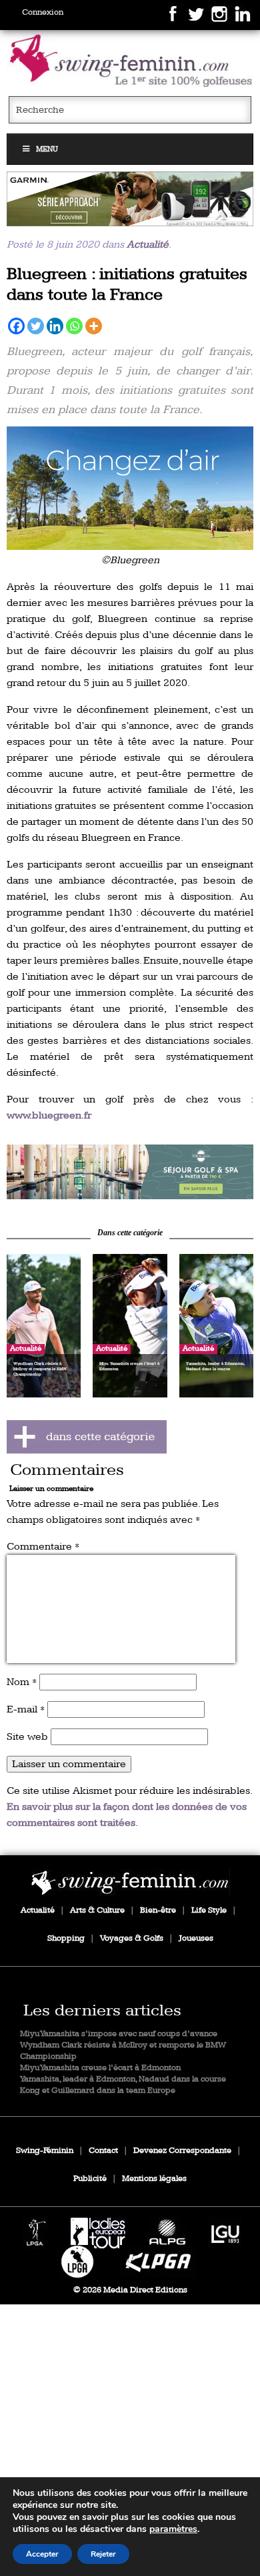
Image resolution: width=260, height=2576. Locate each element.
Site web (27, 1737)
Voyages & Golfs (132, 1938)
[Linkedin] (55, 326)
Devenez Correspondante (182, 2151)
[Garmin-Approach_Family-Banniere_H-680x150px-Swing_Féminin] (130, 199)
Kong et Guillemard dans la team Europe (98, 2090)
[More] (94, 326)
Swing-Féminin (45, 2151)
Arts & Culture (97, 1910)
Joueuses (196, 1938)
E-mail (26, 1709)
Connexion (43, 12)
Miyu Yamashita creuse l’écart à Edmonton (100, 2068)
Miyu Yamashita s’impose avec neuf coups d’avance (119, 2034)
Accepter (42, 2554)
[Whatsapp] (74, 326)
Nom (22, 1682)
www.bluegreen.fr (49, 1115)
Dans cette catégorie (130, 1233)
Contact (103, 2151)
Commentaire (43, 1547)
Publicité (90, 2179)
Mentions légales (154, 2179)
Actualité (148, 245)
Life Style (209, 1910)
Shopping (66, 1938)
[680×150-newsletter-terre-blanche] (130, 1172)
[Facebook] (16, 326)
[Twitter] (36, 326)
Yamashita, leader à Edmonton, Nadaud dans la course (123, 2079)
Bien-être (158, 1910)
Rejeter (103, 2554)
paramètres (173, 2529)
